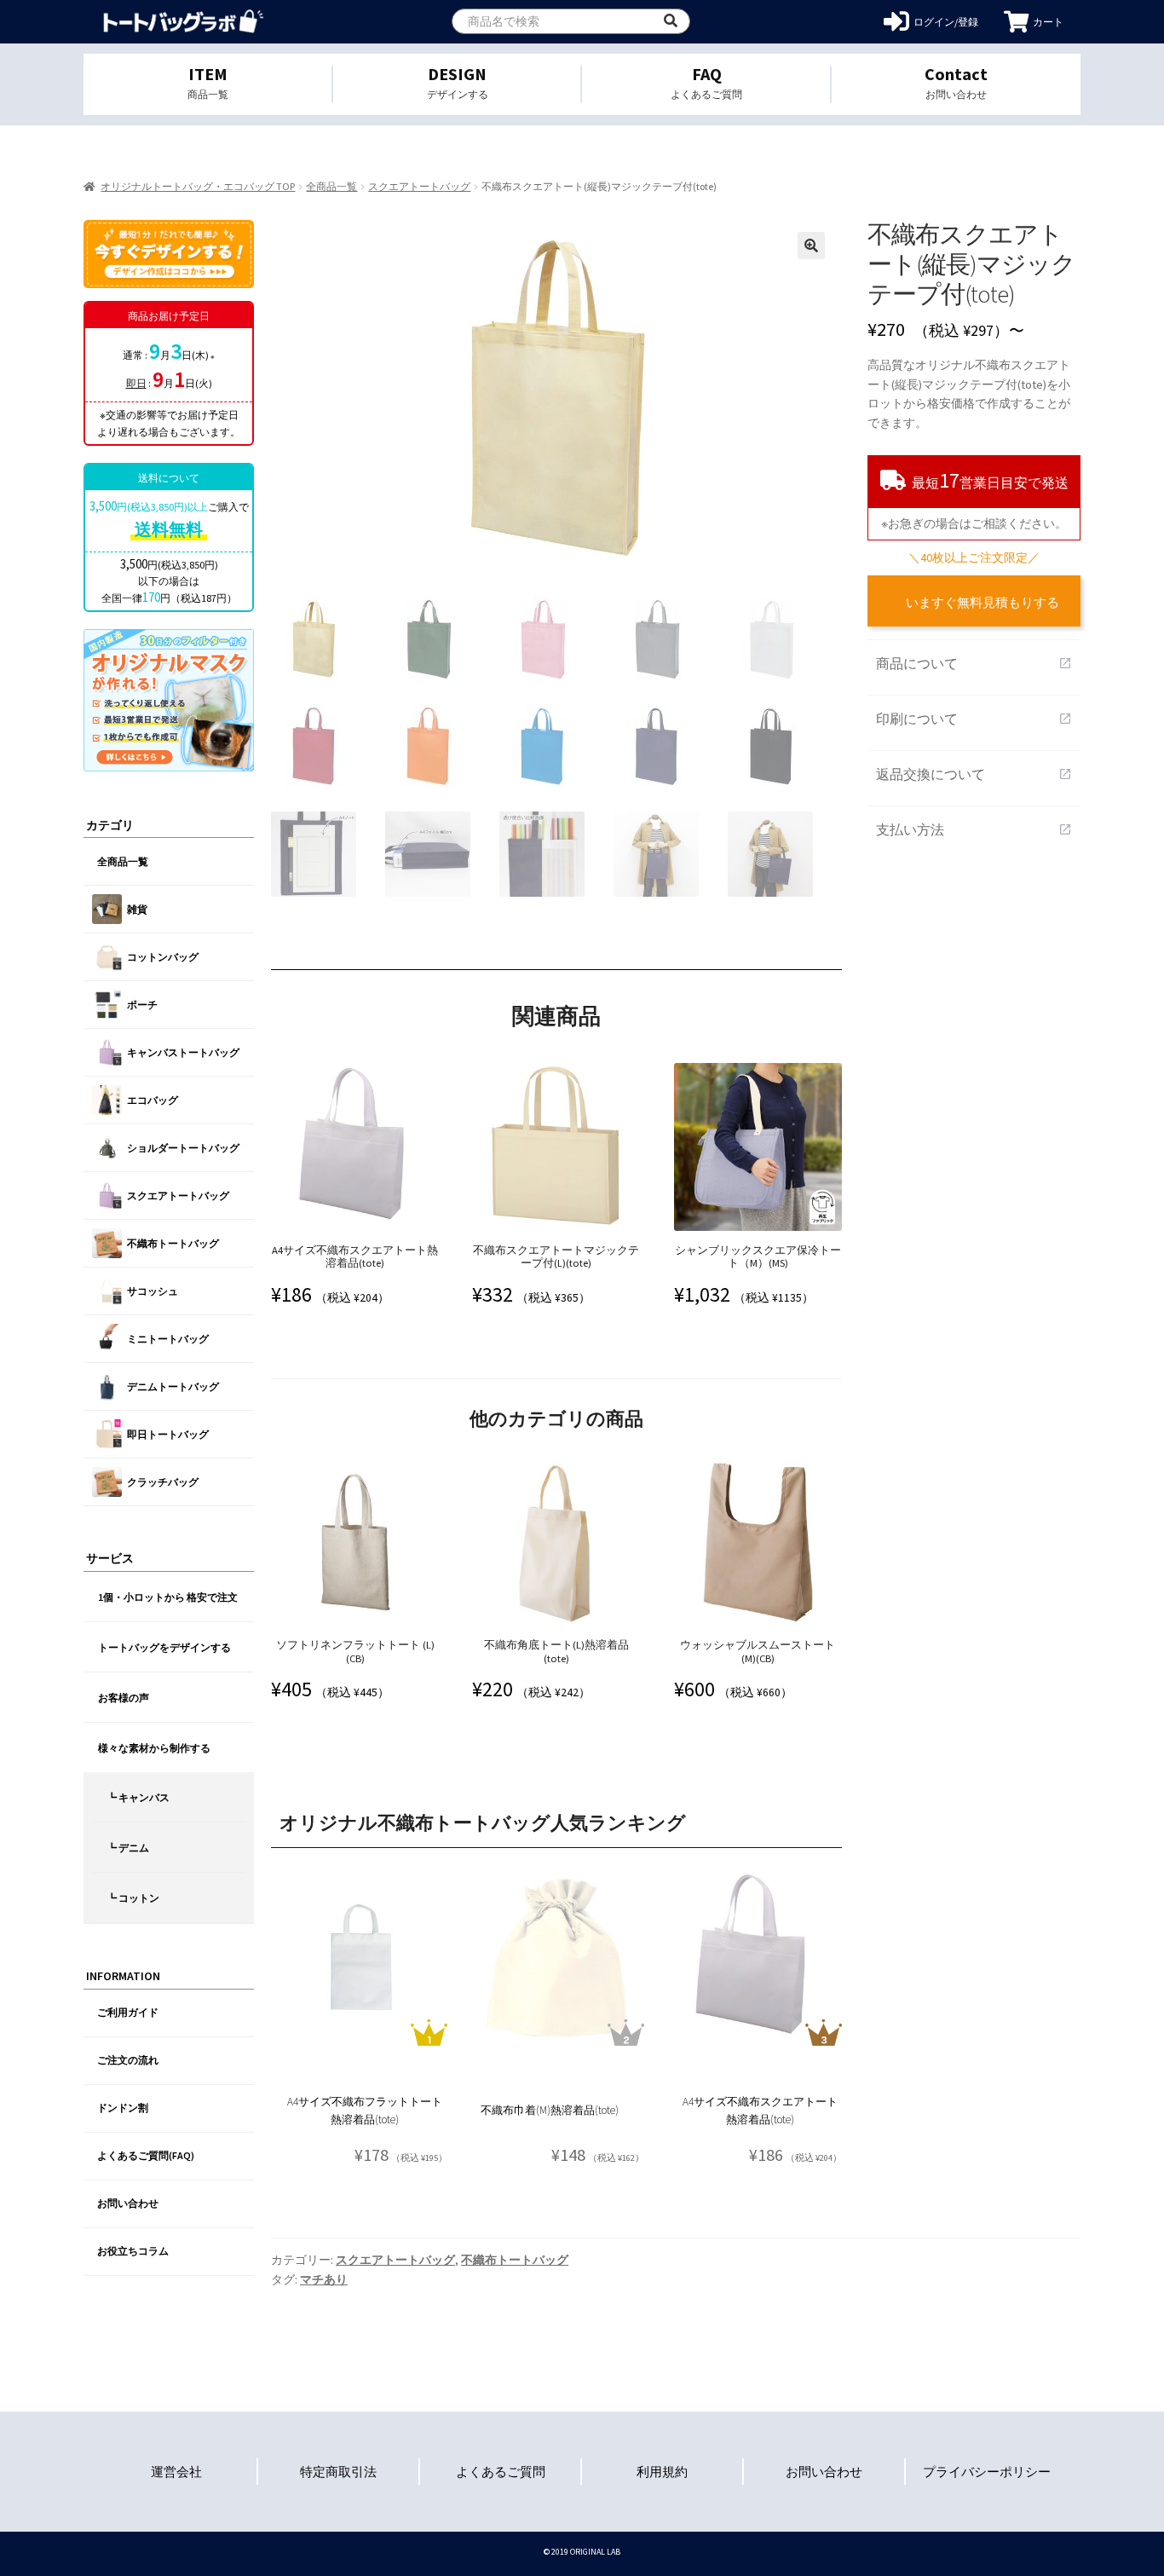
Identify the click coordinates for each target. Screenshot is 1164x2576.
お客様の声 (124, 1698)
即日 (136, 383)
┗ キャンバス (138, 1797)
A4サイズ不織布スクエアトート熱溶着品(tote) (760, 2111)
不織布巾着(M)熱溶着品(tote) (550, 2110)
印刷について (974, 719)
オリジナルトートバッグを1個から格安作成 (184, 22)
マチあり (324, 2279)
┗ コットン (133, 1898)
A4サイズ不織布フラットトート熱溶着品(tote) (365, 2111)
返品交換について (974, 774)
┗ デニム (128, 1848)
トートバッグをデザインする (164, 1647)
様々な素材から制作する (154, 1748)
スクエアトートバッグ (419, 186)
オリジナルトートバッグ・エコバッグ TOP (198, 186)
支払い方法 (974, 829)
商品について (974, 663)
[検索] (671, 21)
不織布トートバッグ (515, 2260)
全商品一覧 (331, 186)
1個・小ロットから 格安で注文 (168, 1597)
